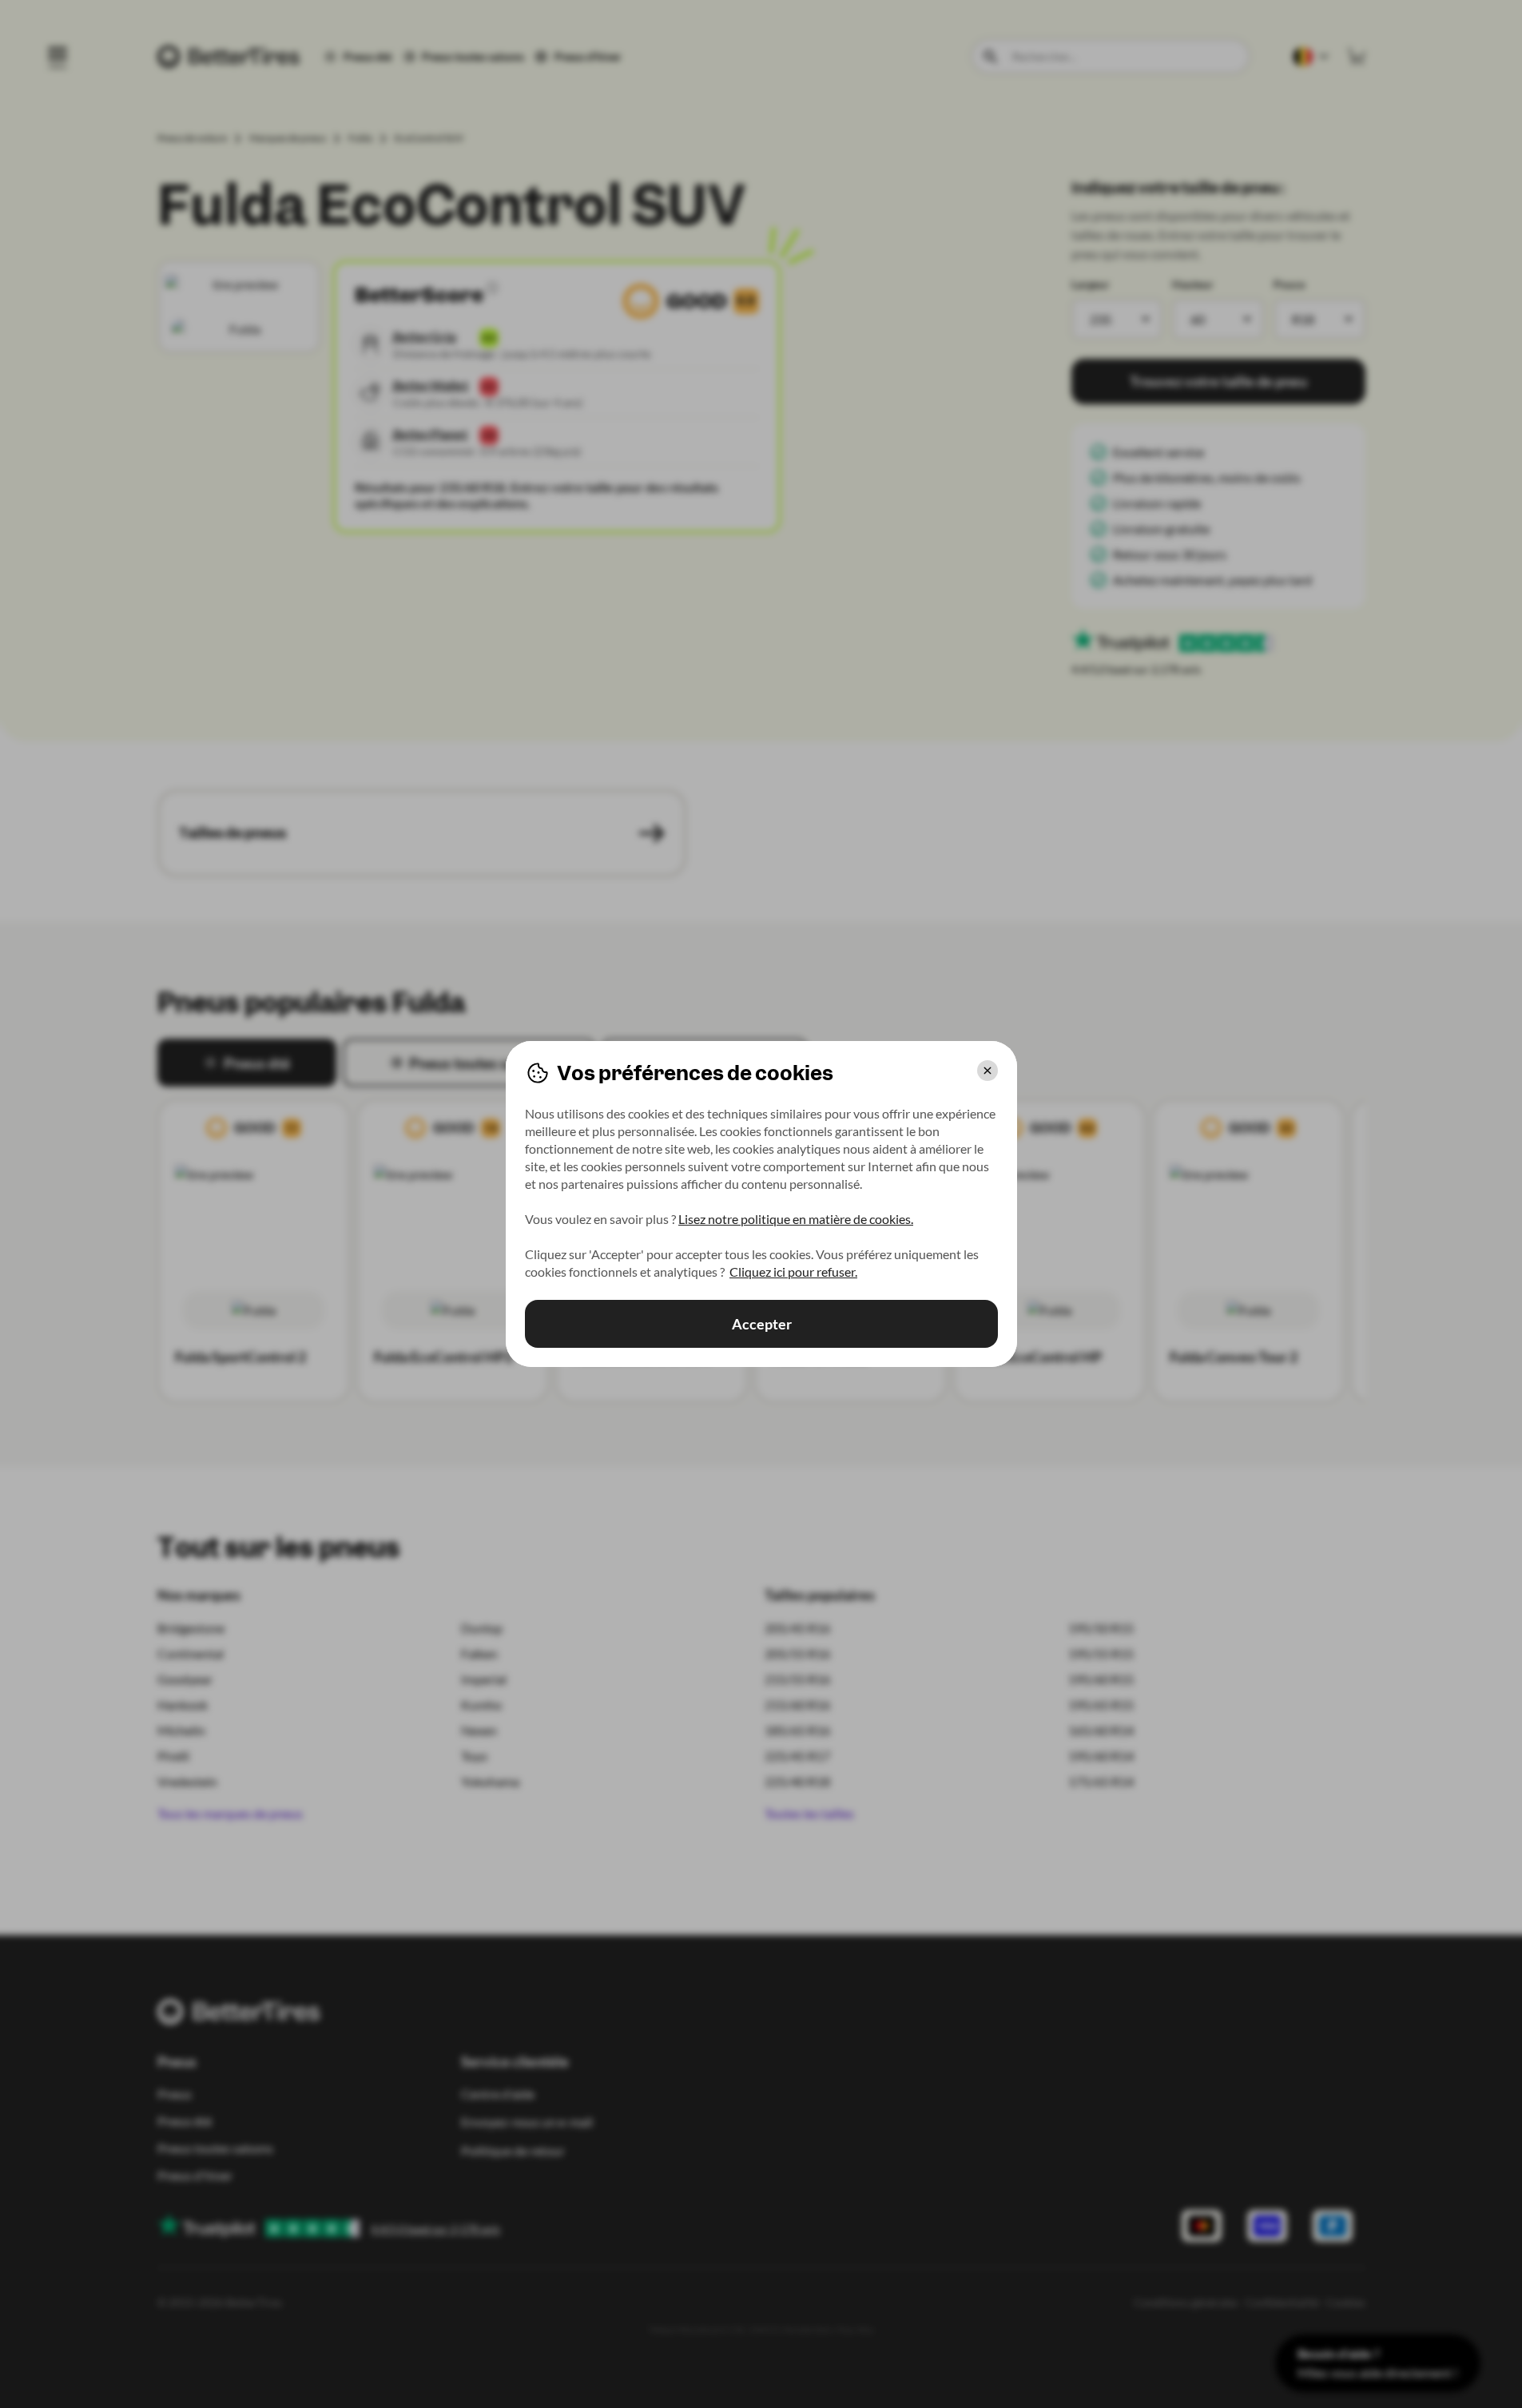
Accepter (761, 1324)
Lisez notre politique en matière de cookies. (796, 1219)
